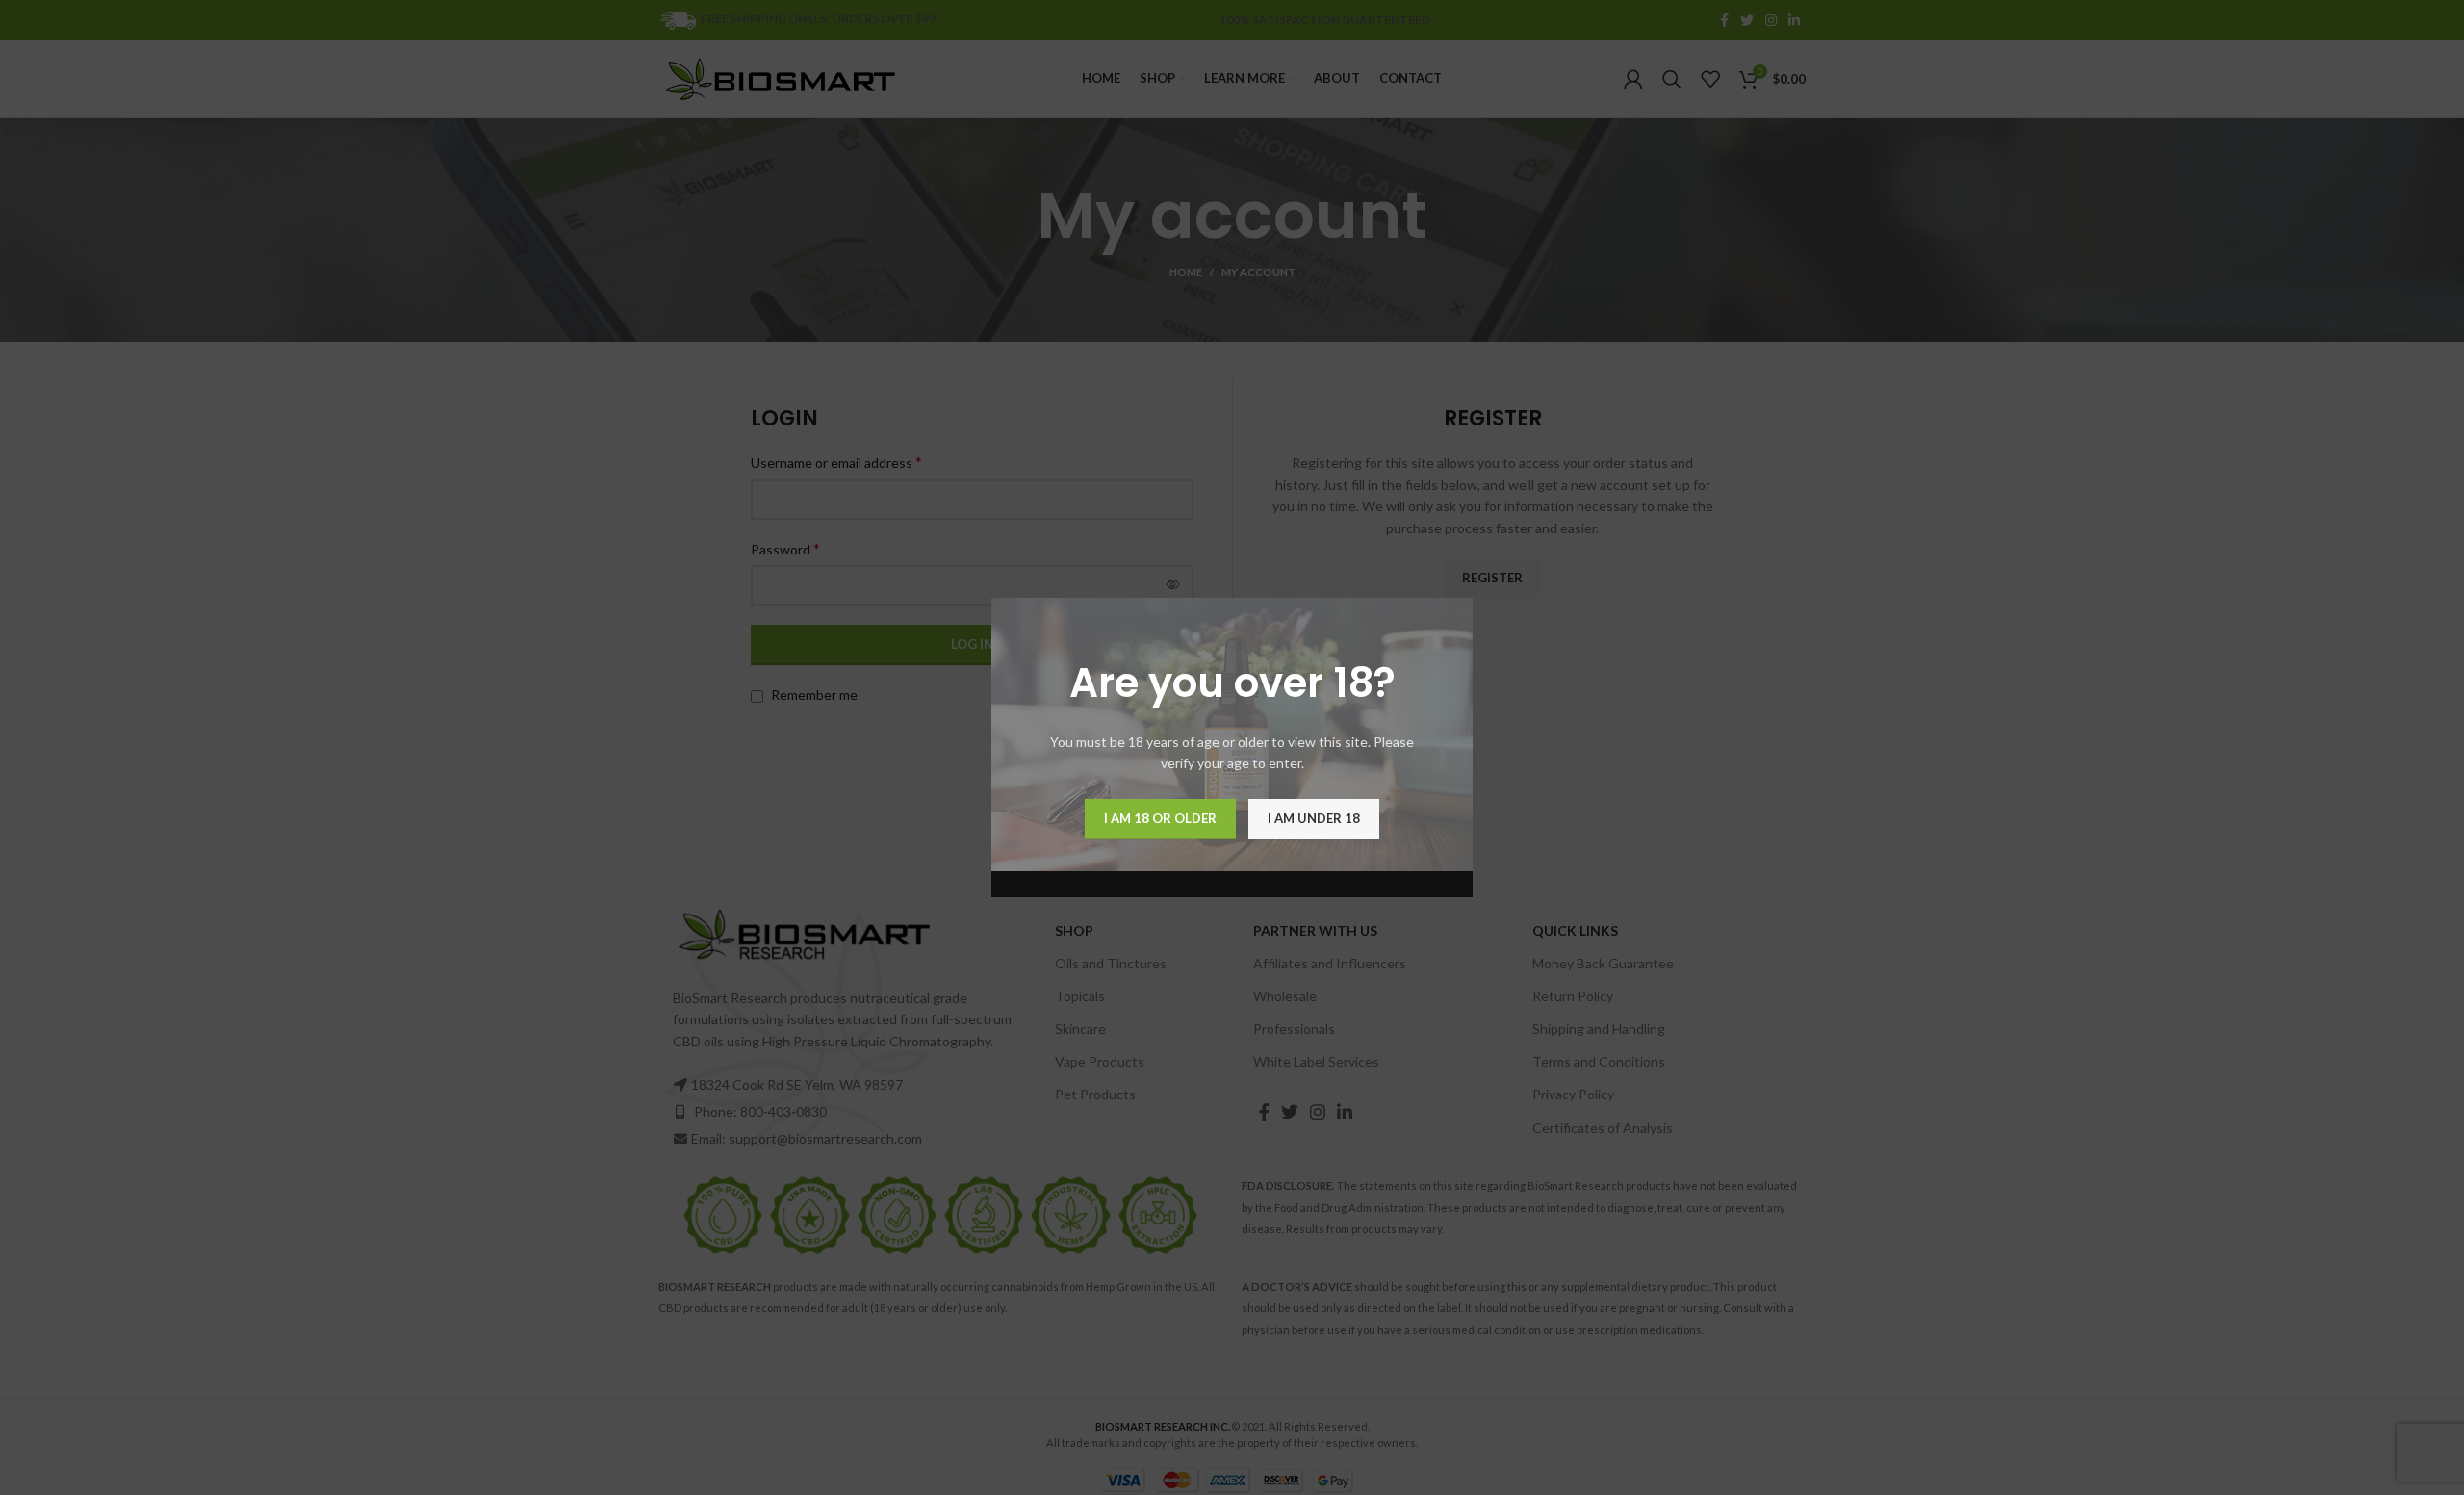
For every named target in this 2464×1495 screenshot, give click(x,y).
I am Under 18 (1314, 818)
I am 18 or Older (1160, 818)
